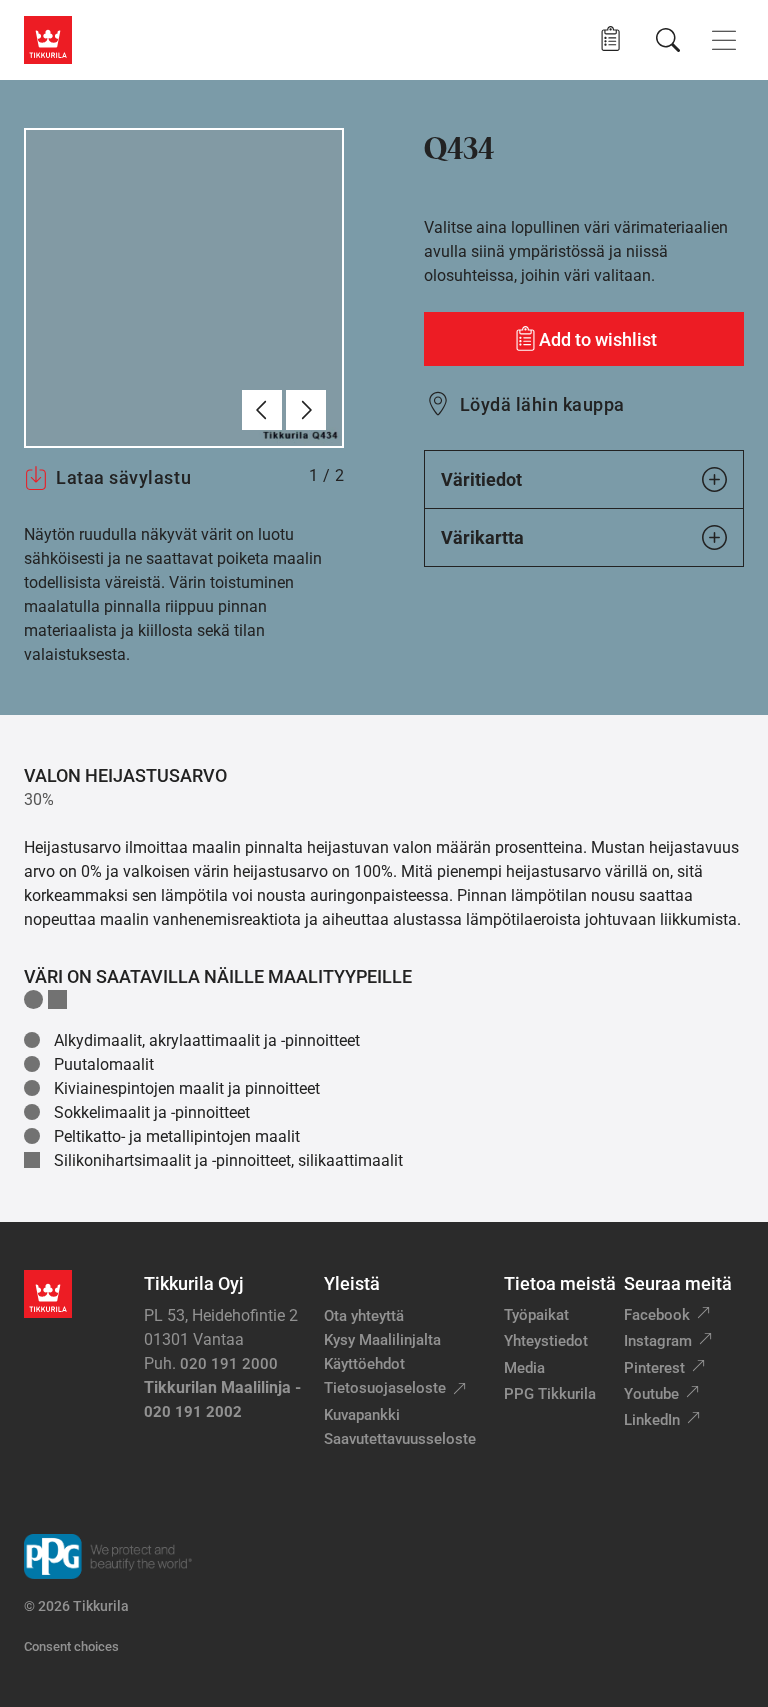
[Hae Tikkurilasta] (668, 40)
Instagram (658, 1341)
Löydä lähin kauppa (542, 404)
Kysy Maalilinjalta (382, 1340)
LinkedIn (652, 1420)
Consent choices (71, 1646)
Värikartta (482, 537)
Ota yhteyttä (364, 1316)
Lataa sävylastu (123, 477)
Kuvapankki (362, 1415)
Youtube (651, 1394)
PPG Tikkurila (550, 1394)
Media (524, 1368)
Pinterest (654, 1368)
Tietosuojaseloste (385, 1388)
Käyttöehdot (364, 1364)
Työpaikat (536, 1315)
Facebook (657, 1315)
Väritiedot (481, 479)
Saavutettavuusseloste (400, 1439)
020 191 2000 (229, 1364)
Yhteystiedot (546, 1341)
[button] (610, 39)
